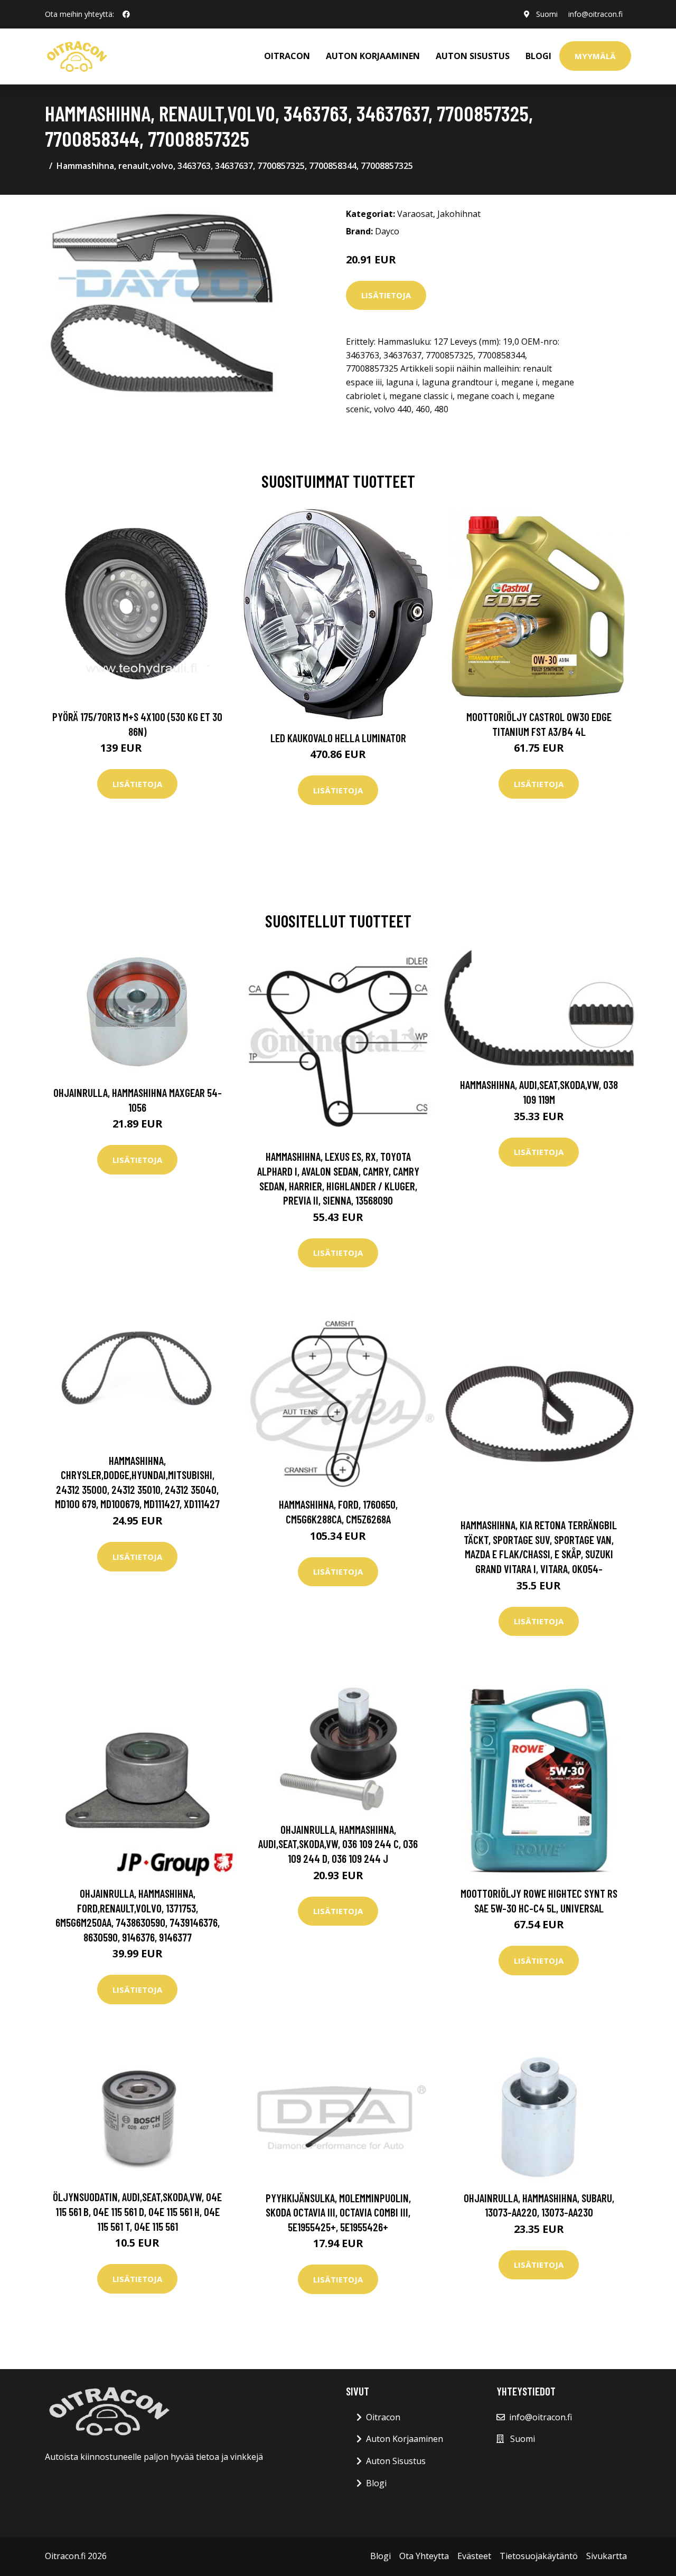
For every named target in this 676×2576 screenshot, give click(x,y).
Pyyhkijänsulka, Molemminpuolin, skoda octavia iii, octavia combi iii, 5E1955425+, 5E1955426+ (338, 2212)
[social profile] (126, 14)
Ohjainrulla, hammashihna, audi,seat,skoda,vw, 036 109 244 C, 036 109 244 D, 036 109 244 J (338, 1844)
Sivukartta (607, 2556)
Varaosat (415, 214)
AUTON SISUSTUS (473, 56)
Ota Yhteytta (424, 2556)
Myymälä (595, 56)
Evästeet (474, 2556)
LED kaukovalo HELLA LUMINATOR (338, 738)
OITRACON (287, 56)
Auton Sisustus (396, 2461)
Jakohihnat (459, 214)
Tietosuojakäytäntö (539, 2556)
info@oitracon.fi (595, 14)
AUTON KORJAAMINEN (373, 56)
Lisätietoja (386, 295)
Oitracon (383, 2417)
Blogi (538, 56)
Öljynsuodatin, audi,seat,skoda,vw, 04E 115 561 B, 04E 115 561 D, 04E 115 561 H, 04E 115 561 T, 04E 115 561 (137, 2211)
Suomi (547, 14)
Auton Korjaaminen (405, 2439)
